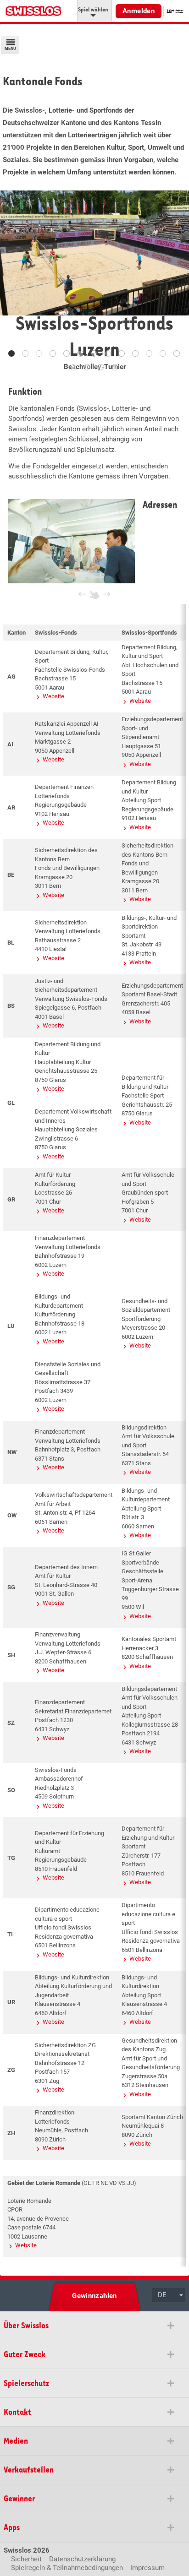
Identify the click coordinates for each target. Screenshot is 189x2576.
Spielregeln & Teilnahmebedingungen (67, 2568)
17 (115, 367)
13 (177, 353)
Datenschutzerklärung (82, 2559)
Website (53, 696)
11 (149, 353)
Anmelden (139, 11)
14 (73, 367)
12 (163, 353)
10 (135, 353)
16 (101, 367)
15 (87, 367)
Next (175, 280)
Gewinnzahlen (94, 2296)
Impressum (147, 2568)
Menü (10, 49)
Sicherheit (26, 2559)
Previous (14, 280)
